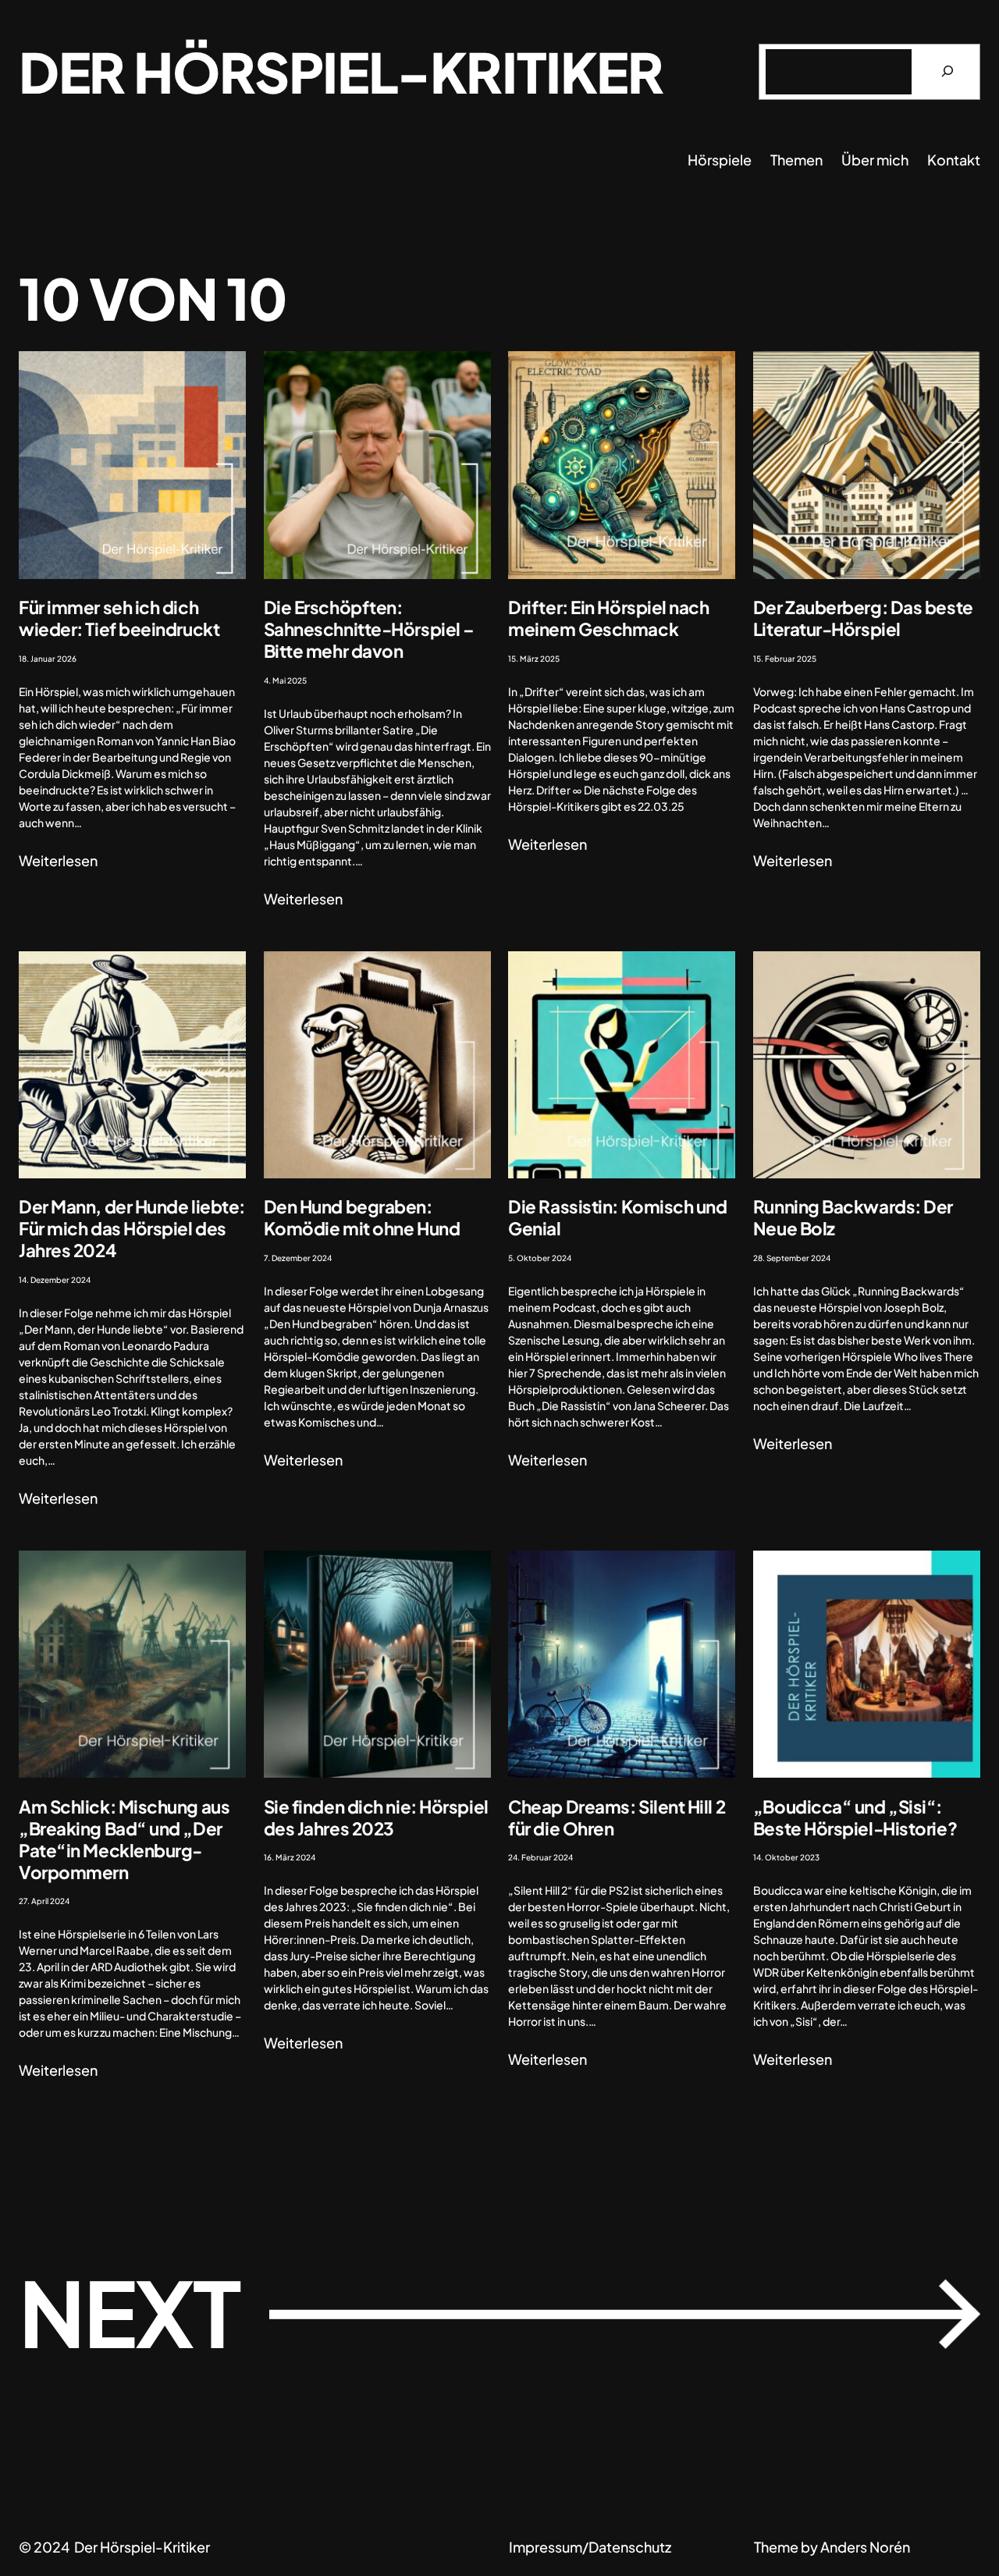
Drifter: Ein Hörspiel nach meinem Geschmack (608, 618)
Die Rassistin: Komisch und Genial (617, 1217)
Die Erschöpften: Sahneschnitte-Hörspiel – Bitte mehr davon (369, 629)
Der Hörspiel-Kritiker (341, 71)
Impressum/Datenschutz (590, 2547)
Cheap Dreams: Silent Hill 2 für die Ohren (617, 1817)
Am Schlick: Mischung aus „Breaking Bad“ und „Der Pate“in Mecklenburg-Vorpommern (124, 1839)
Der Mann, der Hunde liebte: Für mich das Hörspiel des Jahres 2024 (132, 1228)
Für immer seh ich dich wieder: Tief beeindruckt (119, 618)
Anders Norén (865, 2547)
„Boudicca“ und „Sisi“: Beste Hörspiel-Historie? (855, 1817)
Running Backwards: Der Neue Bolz (853, 1217)
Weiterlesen (58, 861)
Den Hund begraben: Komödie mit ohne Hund (362, 1217)
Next (499, 2311)
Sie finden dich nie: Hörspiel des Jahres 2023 (376, 1817)
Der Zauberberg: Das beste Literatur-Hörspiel (863, 618)
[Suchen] (947, 72)
